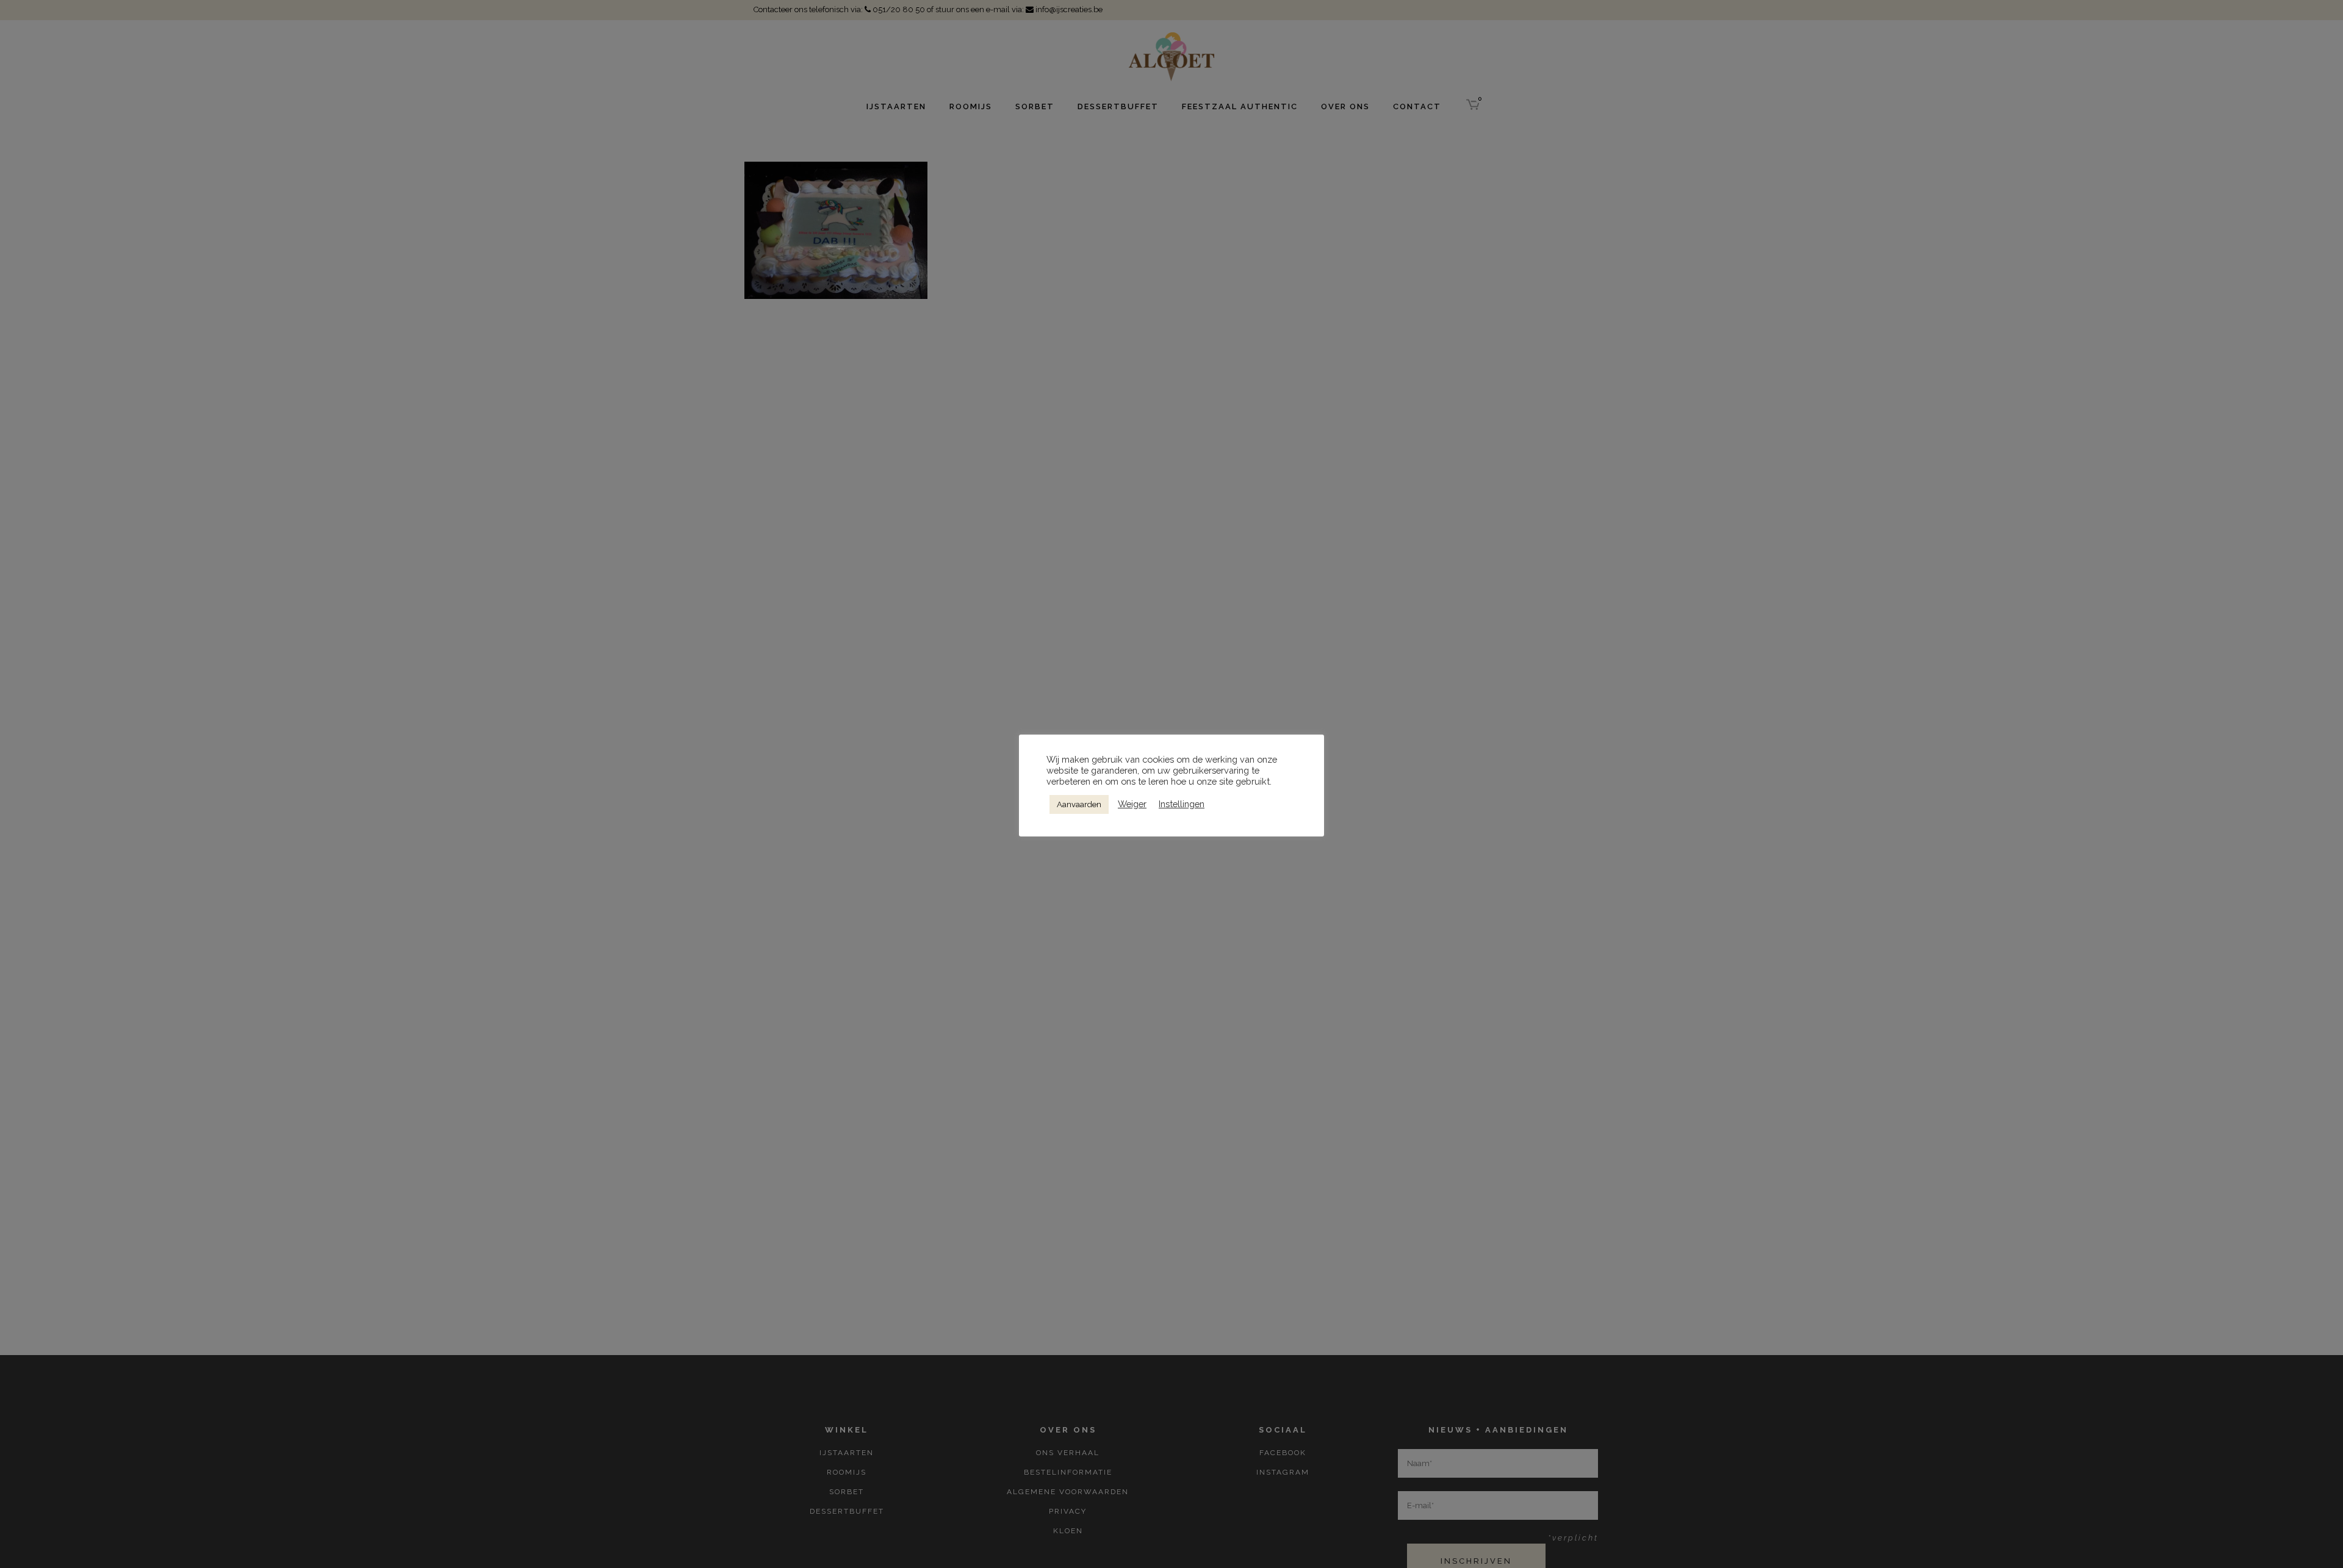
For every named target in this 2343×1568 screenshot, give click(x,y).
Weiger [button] (1132, 804)
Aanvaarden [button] (1079, 804)
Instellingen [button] (1182, 804)
